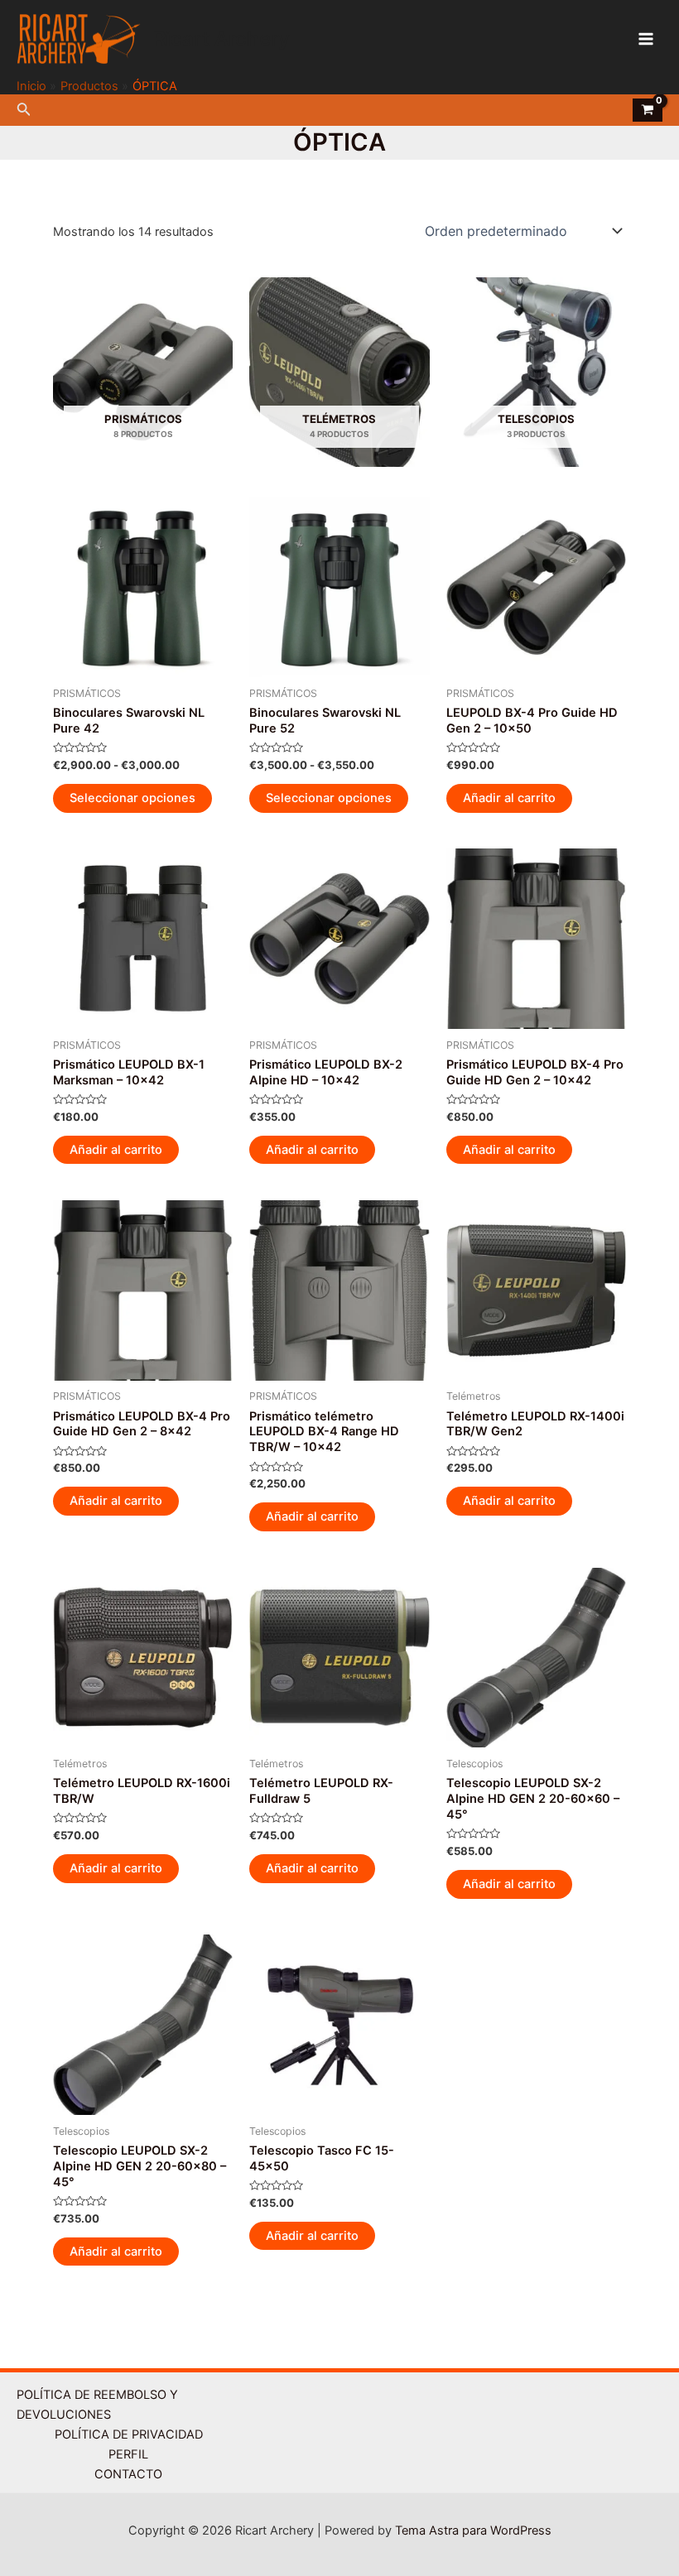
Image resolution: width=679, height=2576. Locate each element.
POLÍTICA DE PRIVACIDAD (129, 2434)
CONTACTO (128, 2474)
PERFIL (128, 2454)
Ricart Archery (222, 38)
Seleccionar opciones (132, 798)
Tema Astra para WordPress (473, 2530)
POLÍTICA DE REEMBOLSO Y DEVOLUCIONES (97, 2405)
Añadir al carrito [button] (509, 798)
